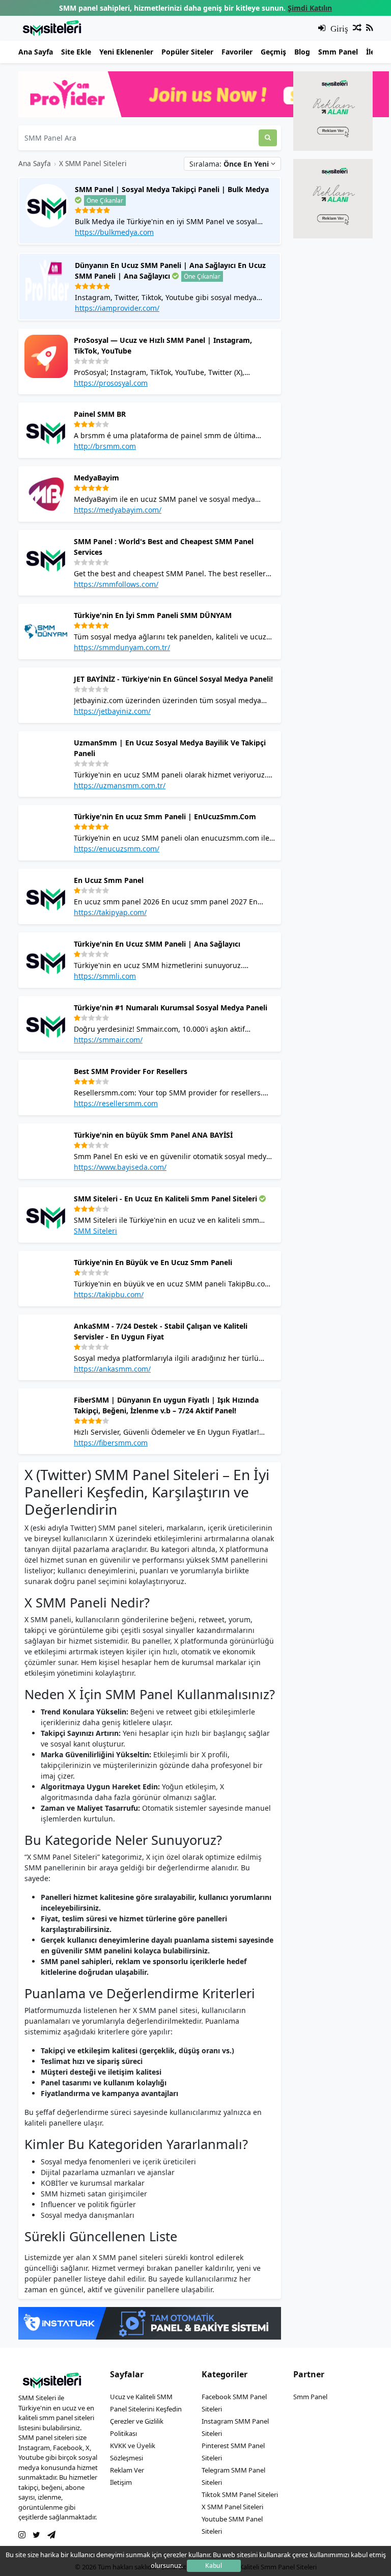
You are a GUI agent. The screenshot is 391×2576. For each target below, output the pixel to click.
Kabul (214, 2566)
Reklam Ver (127, 2470)
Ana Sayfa (36, 52)
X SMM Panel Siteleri (93, 163)
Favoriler (237, 52)
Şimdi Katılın (310, 8)
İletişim (121, 2482)
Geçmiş (273, 52)
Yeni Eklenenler (126, 52)
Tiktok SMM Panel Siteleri (240, 2494)
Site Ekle (76, 52)
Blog (302, 52)
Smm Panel (338, 52)
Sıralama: (229, 164)
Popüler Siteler (187, 52)
